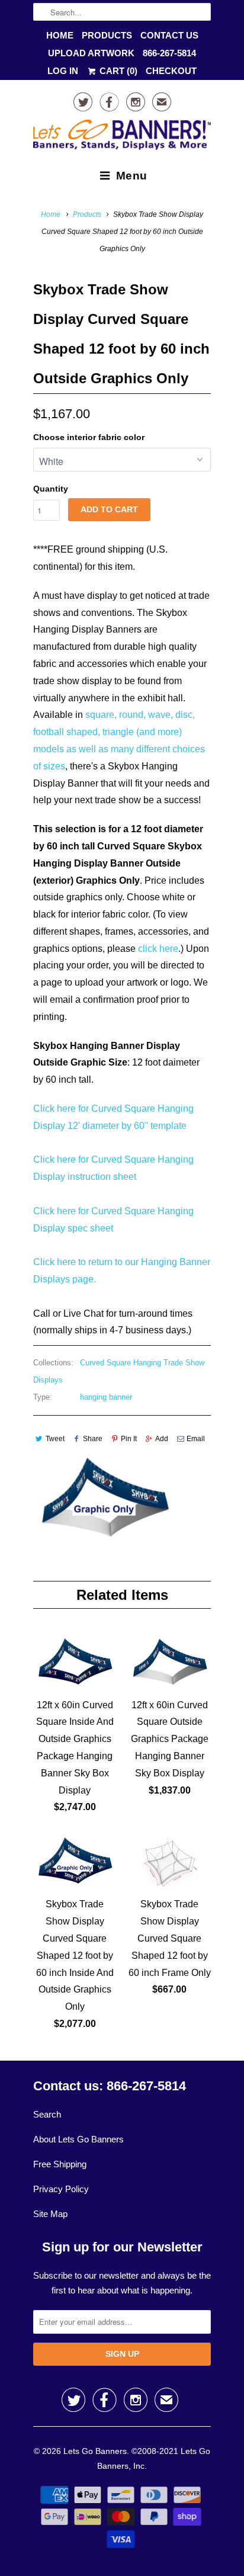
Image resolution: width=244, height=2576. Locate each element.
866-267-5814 (169, 53)
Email (196, 1439)
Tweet (55, 1439)
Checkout (171, 71)
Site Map (50, 2214)
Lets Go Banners (95, 2451)
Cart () (117, 71)
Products (107, 35)
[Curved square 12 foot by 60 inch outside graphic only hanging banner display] (104, 1498)
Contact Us (169, 35)
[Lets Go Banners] (122, 137)
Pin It (129, 1439)
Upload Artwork (91, 53)
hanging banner (106, 1397)
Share (93, 1439)
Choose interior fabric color (89, 437)
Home (60, 35)
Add (162, 1439)
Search (47, 2114)
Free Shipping (60, 2164)
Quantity (51, 489)
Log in (63, 71)
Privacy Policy (61, 2189)
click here (158, 949)
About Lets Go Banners (78, 2139)
